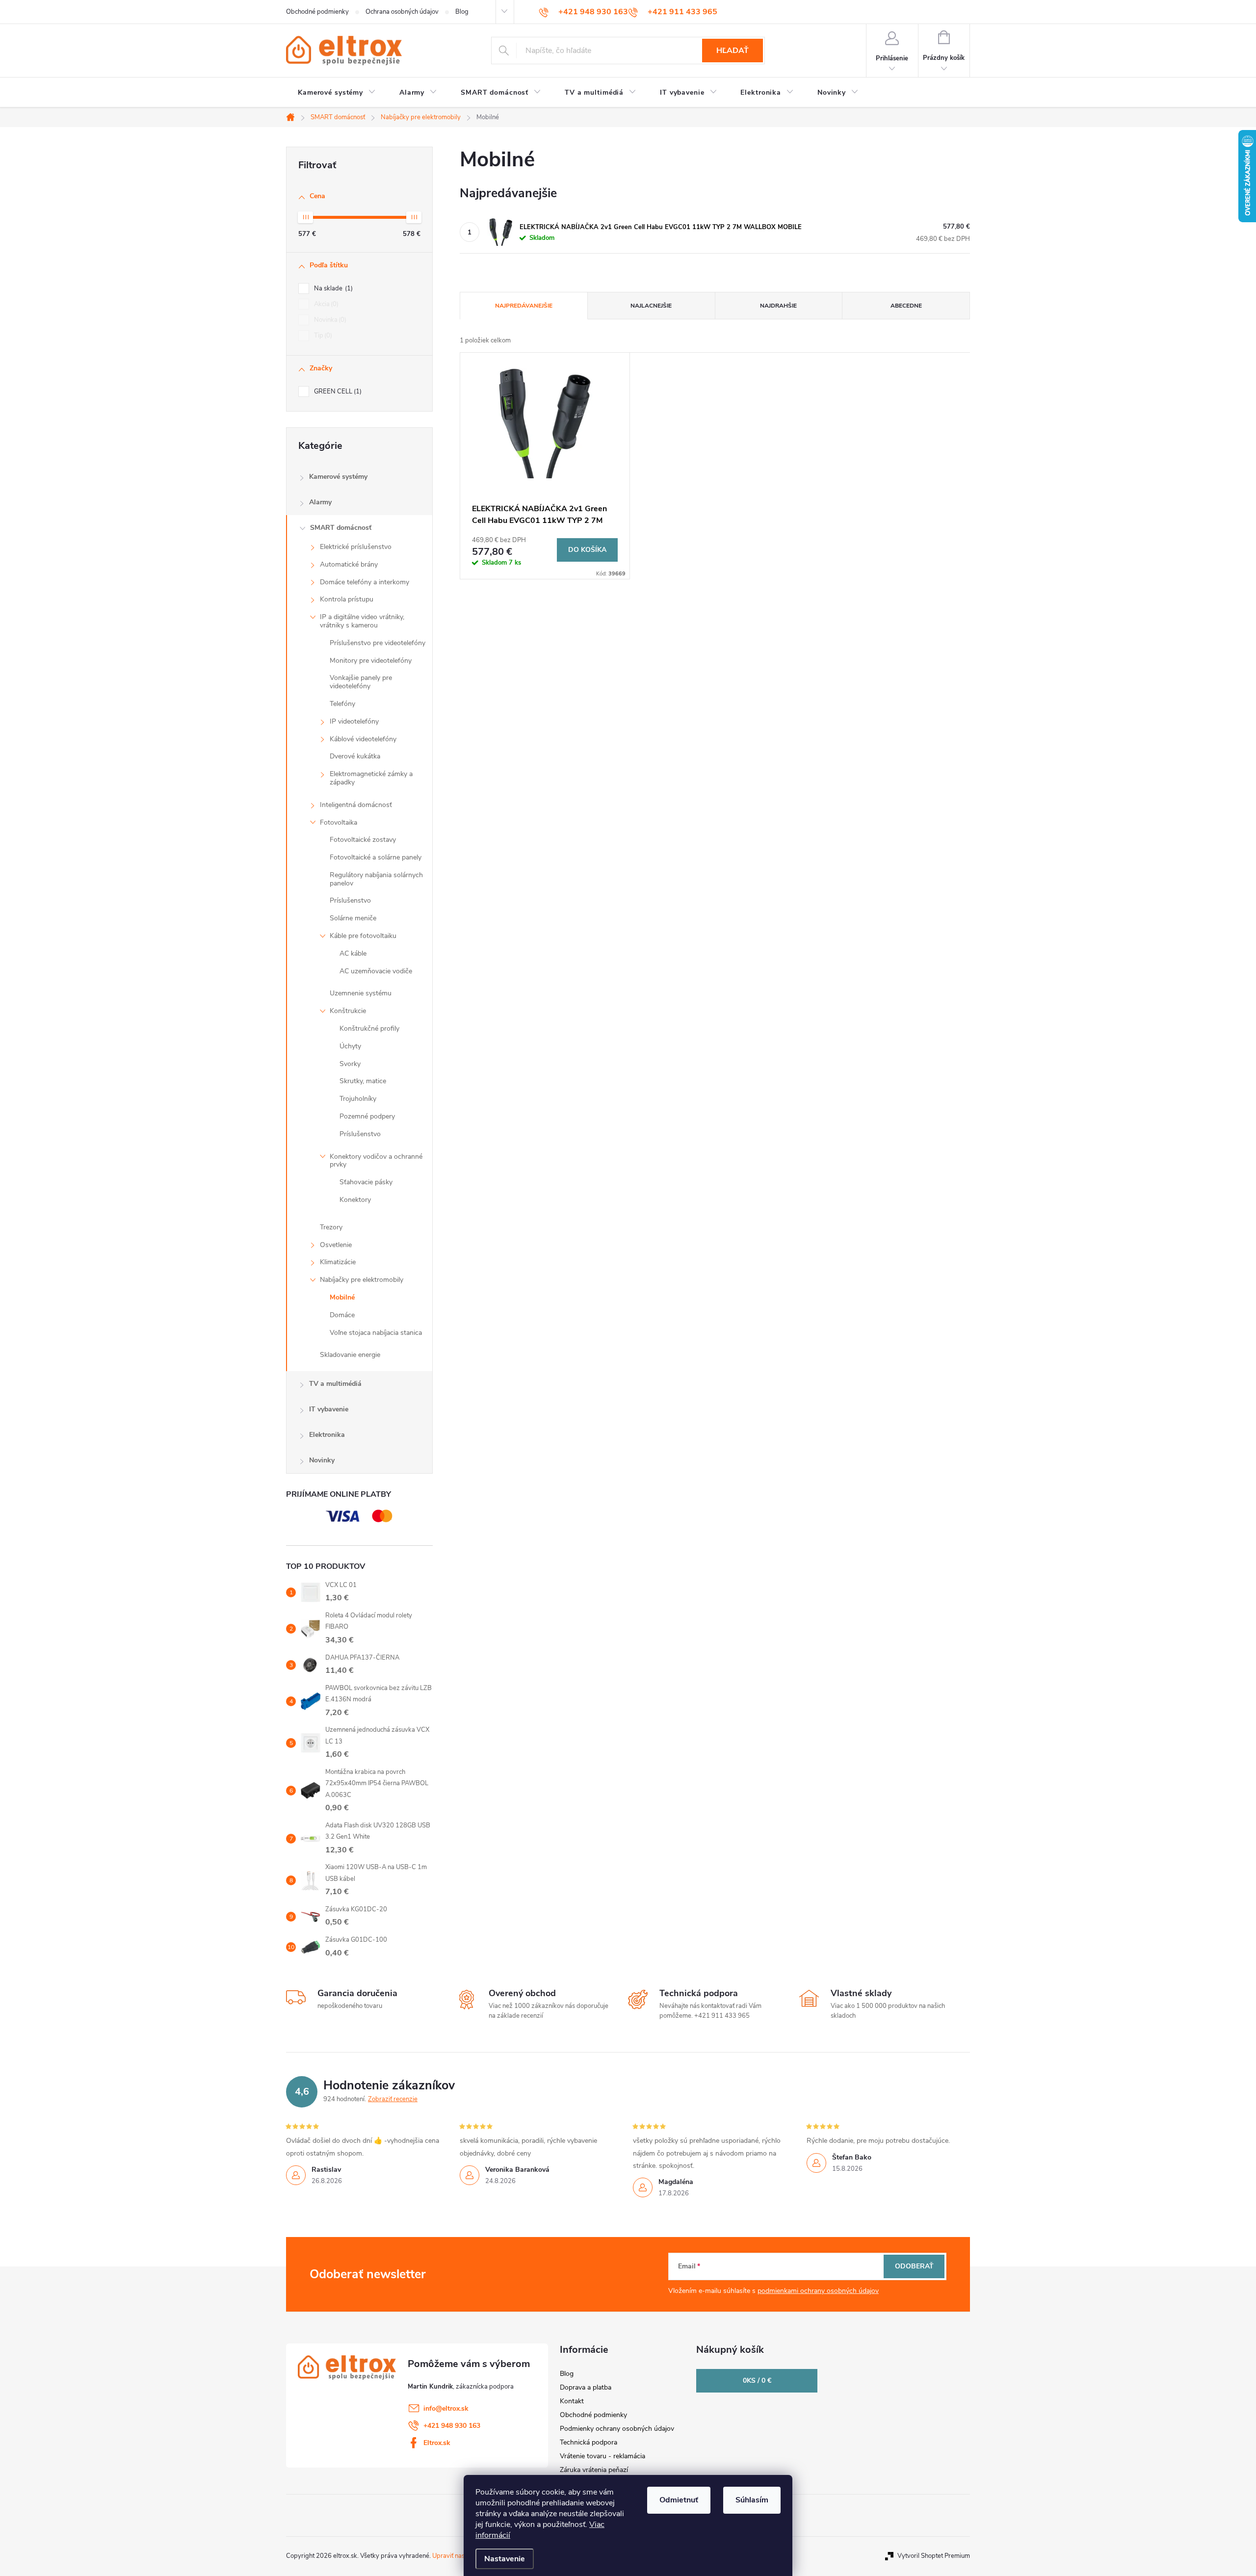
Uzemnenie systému (361, 993)
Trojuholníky (358, 1099)
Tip (322, 336)
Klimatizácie (338, 1262)
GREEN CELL (337, 391)
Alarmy (320, 502)
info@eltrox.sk (446, 2408)
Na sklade (332, 288)
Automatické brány (349, 564)
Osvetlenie (336, 1245)
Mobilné (342, 1297)
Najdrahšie (778, 306)
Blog (462, 12)
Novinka (329, 320)
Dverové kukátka (355, 756)
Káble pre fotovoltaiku (363, 936)
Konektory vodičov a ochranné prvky (376, 1161)
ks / (757, 2381)
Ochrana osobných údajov (402, 12)
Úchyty (350, 1046)
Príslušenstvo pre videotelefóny (378, 643)
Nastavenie (505, 2559)
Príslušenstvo (350, 900)
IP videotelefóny (354, 721)
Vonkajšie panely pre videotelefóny (361, 682)
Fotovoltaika (339, 822)
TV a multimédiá (335, 1384)
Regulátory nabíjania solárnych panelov (376, 879)
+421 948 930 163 (452, 2426)
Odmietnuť (679, 2500)
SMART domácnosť (341, 528)
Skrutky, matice (363, 1081)
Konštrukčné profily (369, 1028)
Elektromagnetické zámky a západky (371, 778)
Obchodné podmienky (317, 12)
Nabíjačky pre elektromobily (362, 1280)
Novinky (322, 1460)
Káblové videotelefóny (363, 739)
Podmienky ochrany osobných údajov (617, 2429)
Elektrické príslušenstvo (356, 547)
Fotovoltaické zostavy (363, 840)
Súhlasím (752, 2500)
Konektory (355, 1200)
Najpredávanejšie (524, 306)
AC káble (353, 953)
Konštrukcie (348, 1011)
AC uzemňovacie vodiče (376, 971)
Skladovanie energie (350, 1355)
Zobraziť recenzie (393, 2099)
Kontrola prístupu (347, 599)
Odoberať (914, 2266)
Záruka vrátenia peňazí (594, 2470)
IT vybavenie (329, 1409)
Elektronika (327, 1435)
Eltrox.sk (437, 2443)
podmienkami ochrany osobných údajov (818, 2291)
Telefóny (342, 704)
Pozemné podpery (367, 1116)
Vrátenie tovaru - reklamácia (602, 2456)
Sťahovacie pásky (366, 1182)
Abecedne (906, 306)
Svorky (350, 1064)
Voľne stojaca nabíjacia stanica (376, 1333)
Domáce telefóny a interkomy (365, 582)
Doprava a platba (586, 2387)
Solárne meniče (353, 918)
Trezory (331, 1227)
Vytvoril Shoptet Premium (934, 2556)
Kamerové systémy (338, 477)
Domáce (342, 1315)
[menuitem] (337, 93)
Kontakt (572, 2401)
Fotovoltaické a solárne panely (376, 857)
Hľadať (733, 51)
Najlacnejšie (651, 306)
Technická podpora (589, 2442)
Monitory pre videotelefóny (371, 661)
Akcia (325, 304)
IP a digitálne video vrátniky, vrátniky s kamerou (362, 621)
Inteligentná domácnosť (356, 805)
